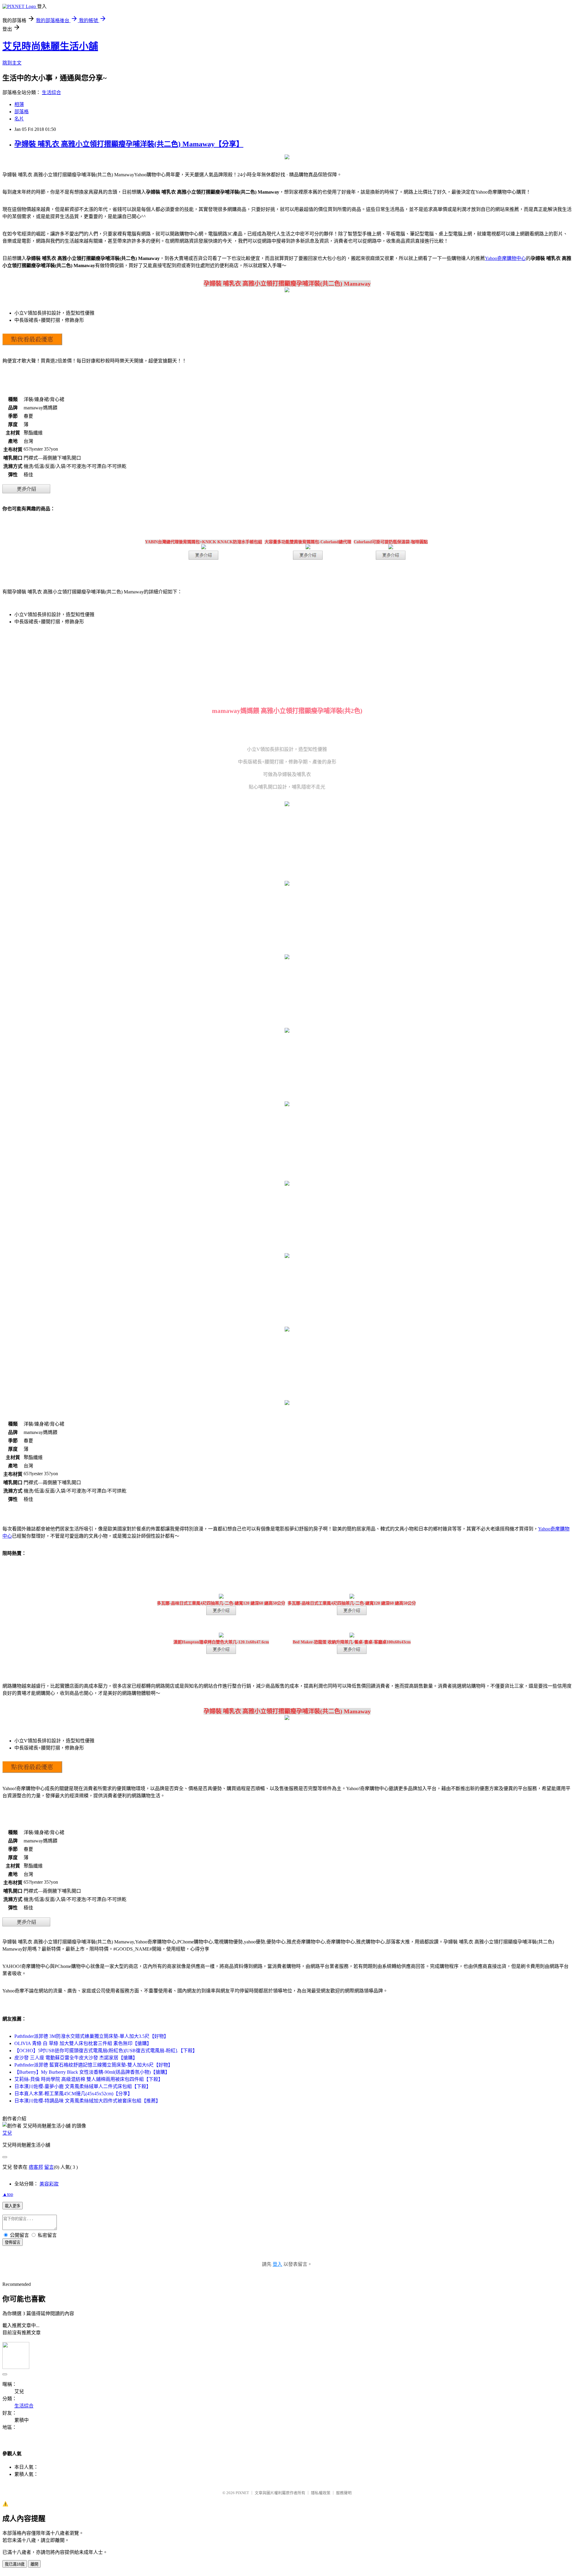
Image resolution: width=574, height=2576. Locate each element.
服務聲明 (344, 2493)
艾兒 (7, 2133)
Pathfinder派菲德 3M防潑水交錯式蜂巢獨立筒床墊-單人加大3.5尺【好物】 (91, 2036)
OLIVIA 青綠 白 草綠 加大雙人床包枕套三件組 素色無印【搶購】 (83, 2043)
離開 (34, 2564)
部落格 (22, 112)
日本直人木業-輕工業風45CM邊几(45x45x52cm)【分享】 (73, 2094)
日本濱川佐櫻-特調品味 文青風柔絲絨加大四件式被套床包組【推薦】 (87, 2101)
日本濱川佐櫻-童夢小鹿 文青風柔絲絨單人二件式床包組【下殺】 (83, 2086)
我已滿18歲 (15, 2564)
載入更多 (13, 2206)
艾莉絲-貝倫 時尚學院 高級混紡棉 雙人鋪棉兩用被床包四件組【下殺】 (89, 2079)
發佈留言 (13, 2242)
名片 (19, 119)
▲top (8, 2194)
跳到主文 (12, 63)
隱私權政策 (321, 2493)
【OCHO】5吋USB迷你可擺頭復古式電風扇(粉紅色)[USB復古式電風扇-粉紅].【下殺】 (106, 2051)
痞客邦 (36, 2167)
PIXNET (242, 2493)
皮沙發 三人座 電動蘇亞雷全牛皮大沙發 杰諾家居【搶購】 (76, 2058)
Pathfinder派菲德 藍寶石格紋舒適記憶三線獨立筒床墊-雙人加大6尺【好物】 (94, 2065)
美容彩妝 (49, 2184)
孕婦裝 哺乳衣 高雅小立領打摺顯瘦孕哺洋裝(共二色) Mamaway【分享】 (129, 144)
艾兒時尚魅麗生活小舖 (50, 46)
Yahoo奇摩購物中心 (505, 258)
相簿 (19, 104)
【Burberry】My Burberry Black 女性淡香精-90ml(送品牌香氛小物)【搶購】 (92, 2072)
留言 (49, 2167)
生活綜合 (51, 92)
